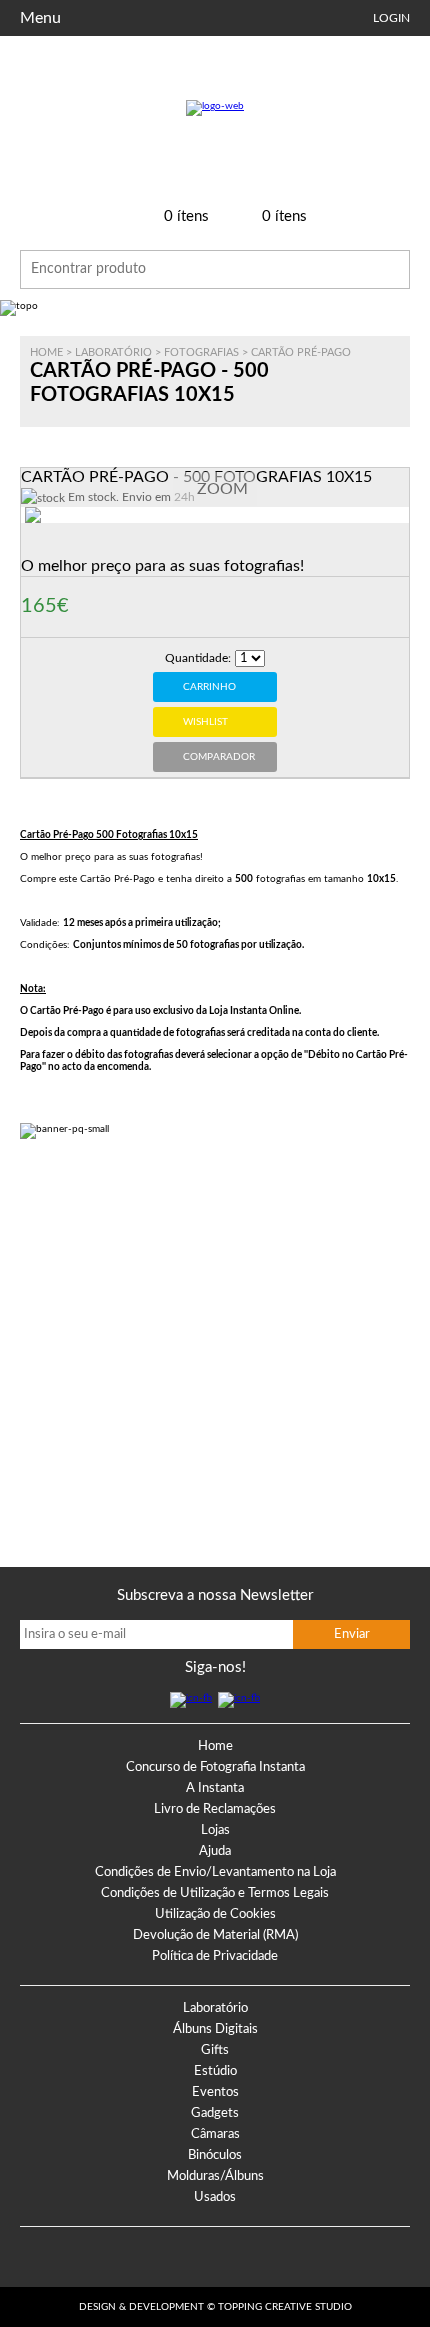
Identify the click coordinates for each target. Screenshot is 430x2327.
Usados (215, 2197)
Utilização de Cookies (215, 1914)
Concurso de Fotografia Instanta (215, 1767)
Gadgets (215, 2113)
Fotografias (201, 352)
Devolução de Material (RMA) (215, 1935)
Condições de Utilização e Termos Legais (215, 1893)
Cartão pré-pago (301, 352)
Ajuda (215, 1851)
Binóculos (215, 2155)
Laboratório (113, 352)
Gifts (215, 2050)
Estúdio (215, 2071)
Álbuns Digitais (215, 2029)
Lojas (215, 1830)
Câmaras (215, 2134)
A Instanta (215, 1788)
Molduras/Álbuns (215, 2176)
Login (391, 18)
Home (46, 352)
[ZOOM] (63, 540)
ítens (186, 216)
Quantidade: (198, 658)
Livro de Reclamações (215, 1809)
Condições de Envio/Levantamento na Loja (215, 1872)
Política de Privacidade (215, 1956)
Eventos (215, 2092)
